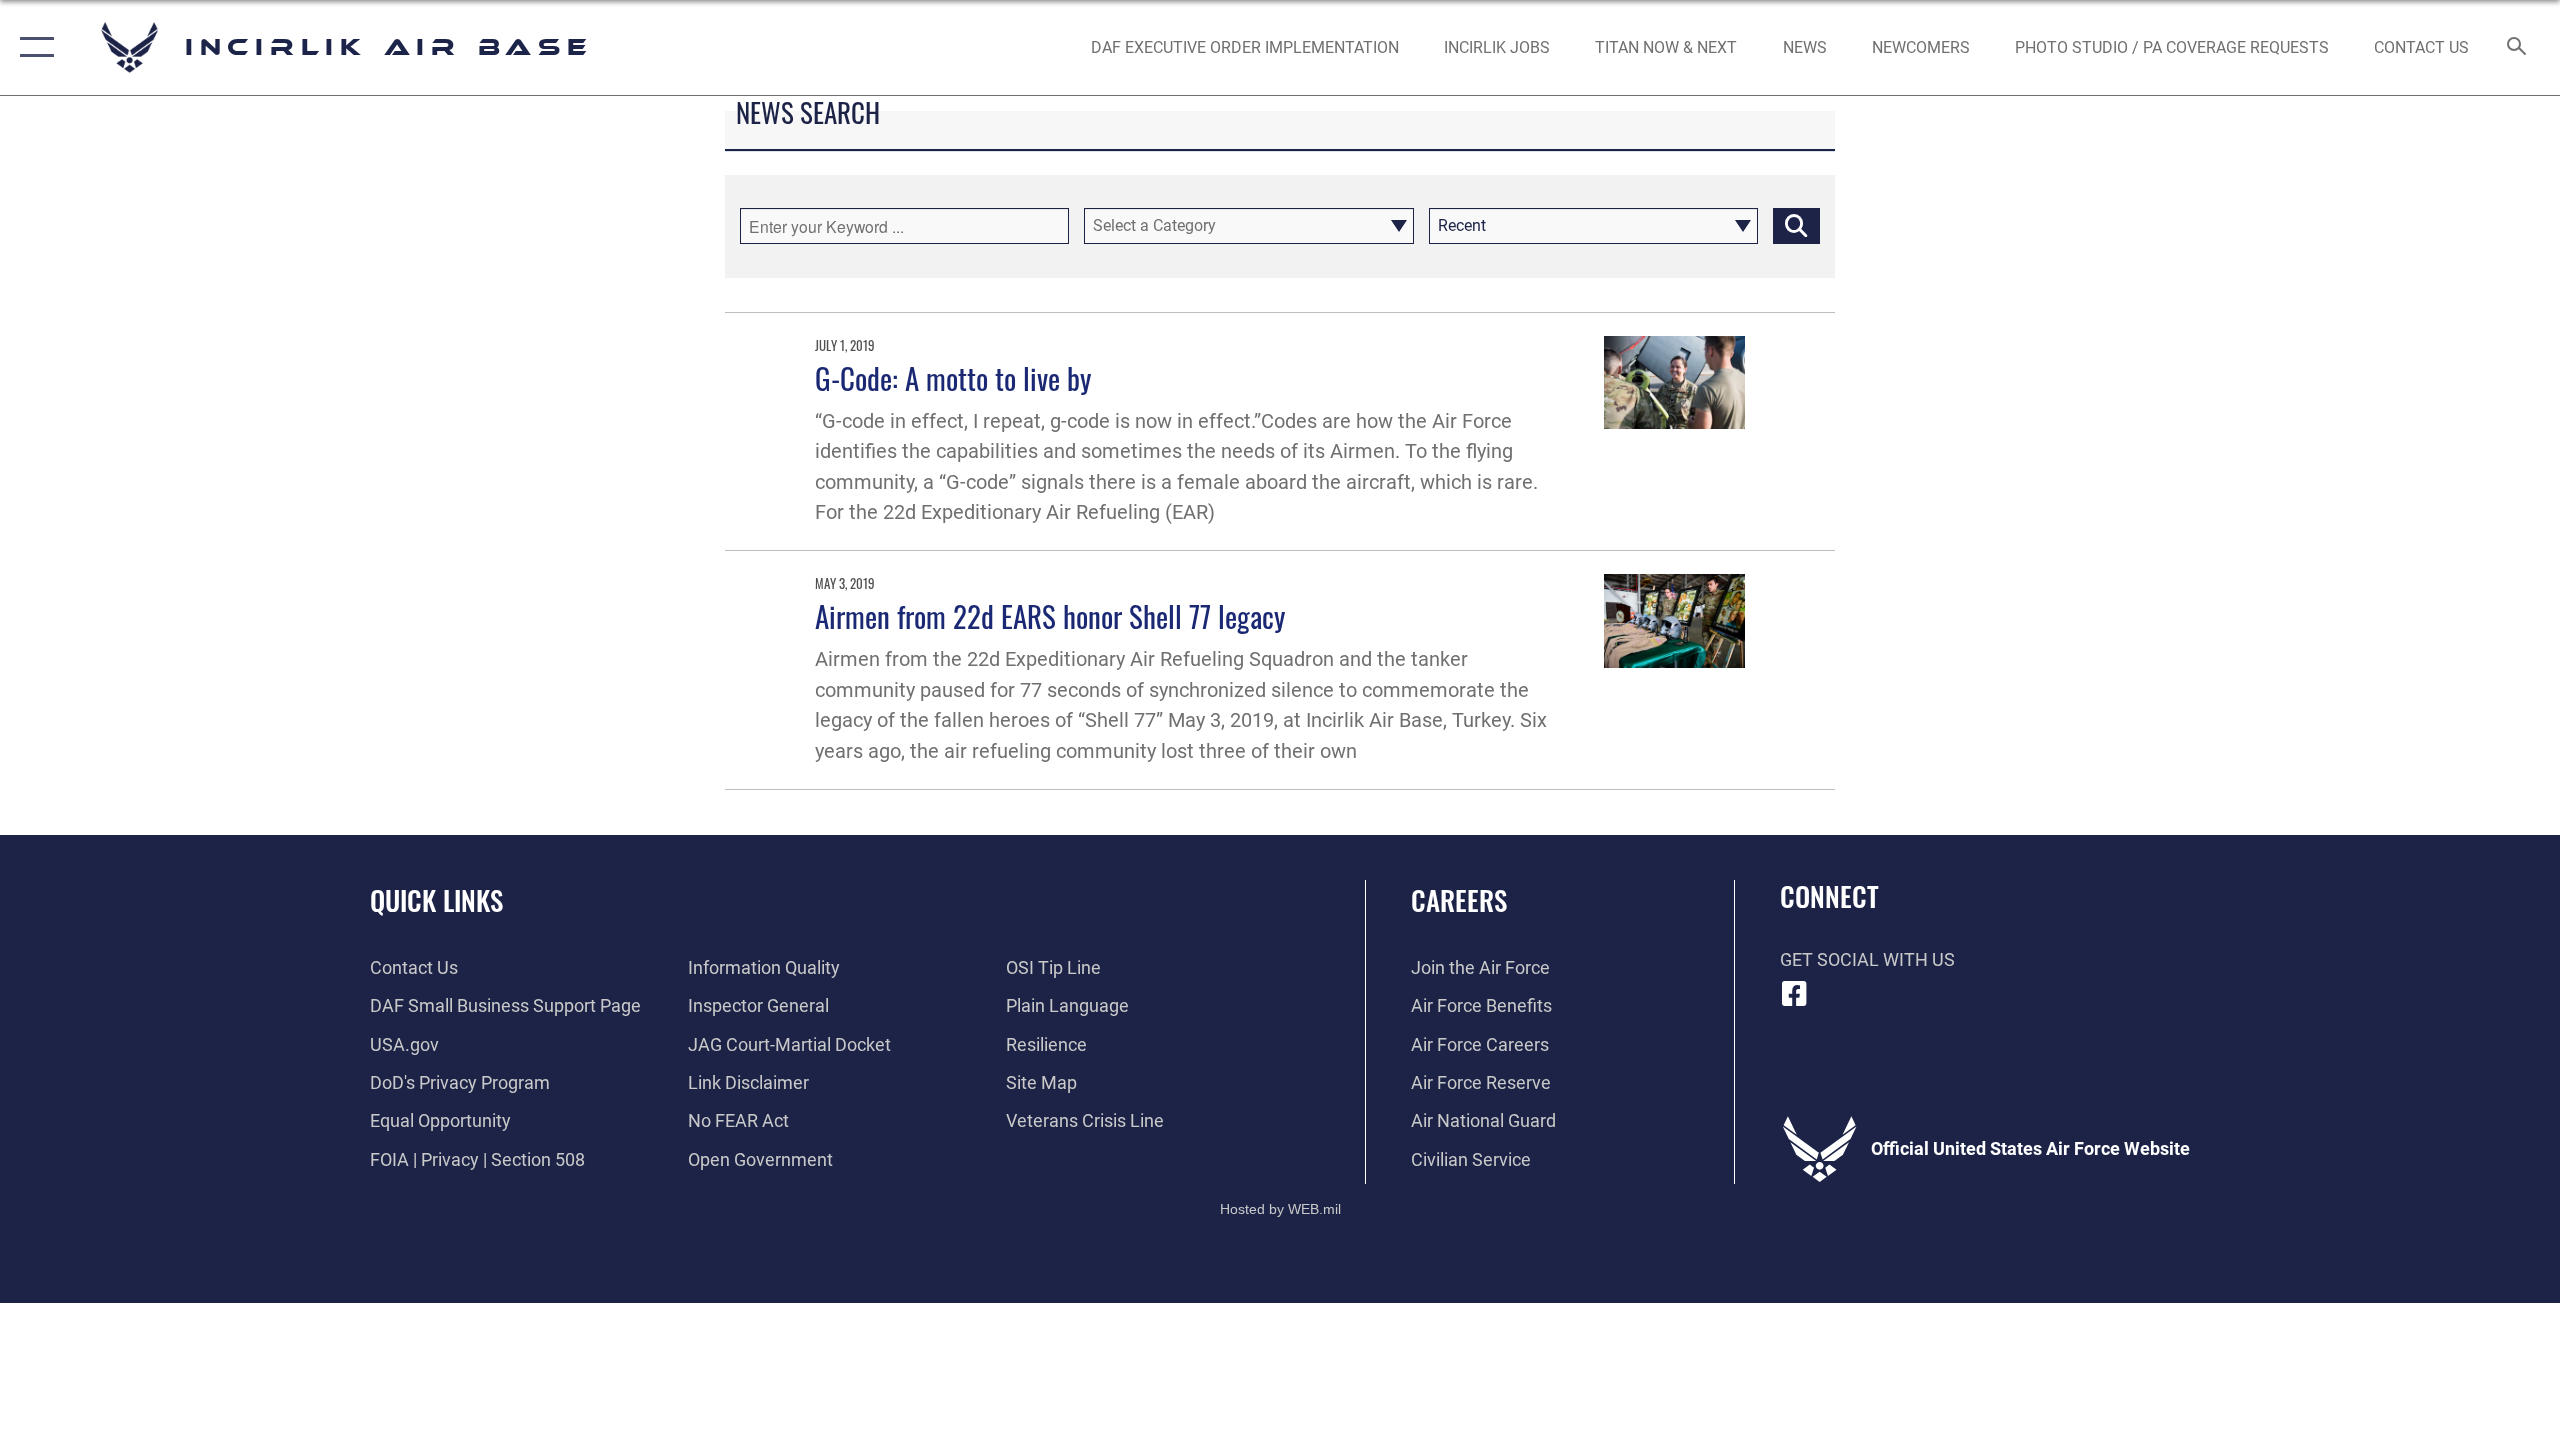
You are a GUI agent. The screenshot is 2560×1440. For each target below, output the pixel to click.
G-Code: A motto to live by (953, 377)
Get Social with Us (1867, 959)
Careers (1459, 900)
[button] (32, 47)
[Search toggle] (2517, 48)
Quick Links (436, 900)
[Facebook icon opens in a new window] (1795, 994)
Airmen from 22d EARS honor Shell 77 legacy (1050, 615)
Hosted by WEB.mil (1280, 1209)
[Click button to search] (1796, 226)
